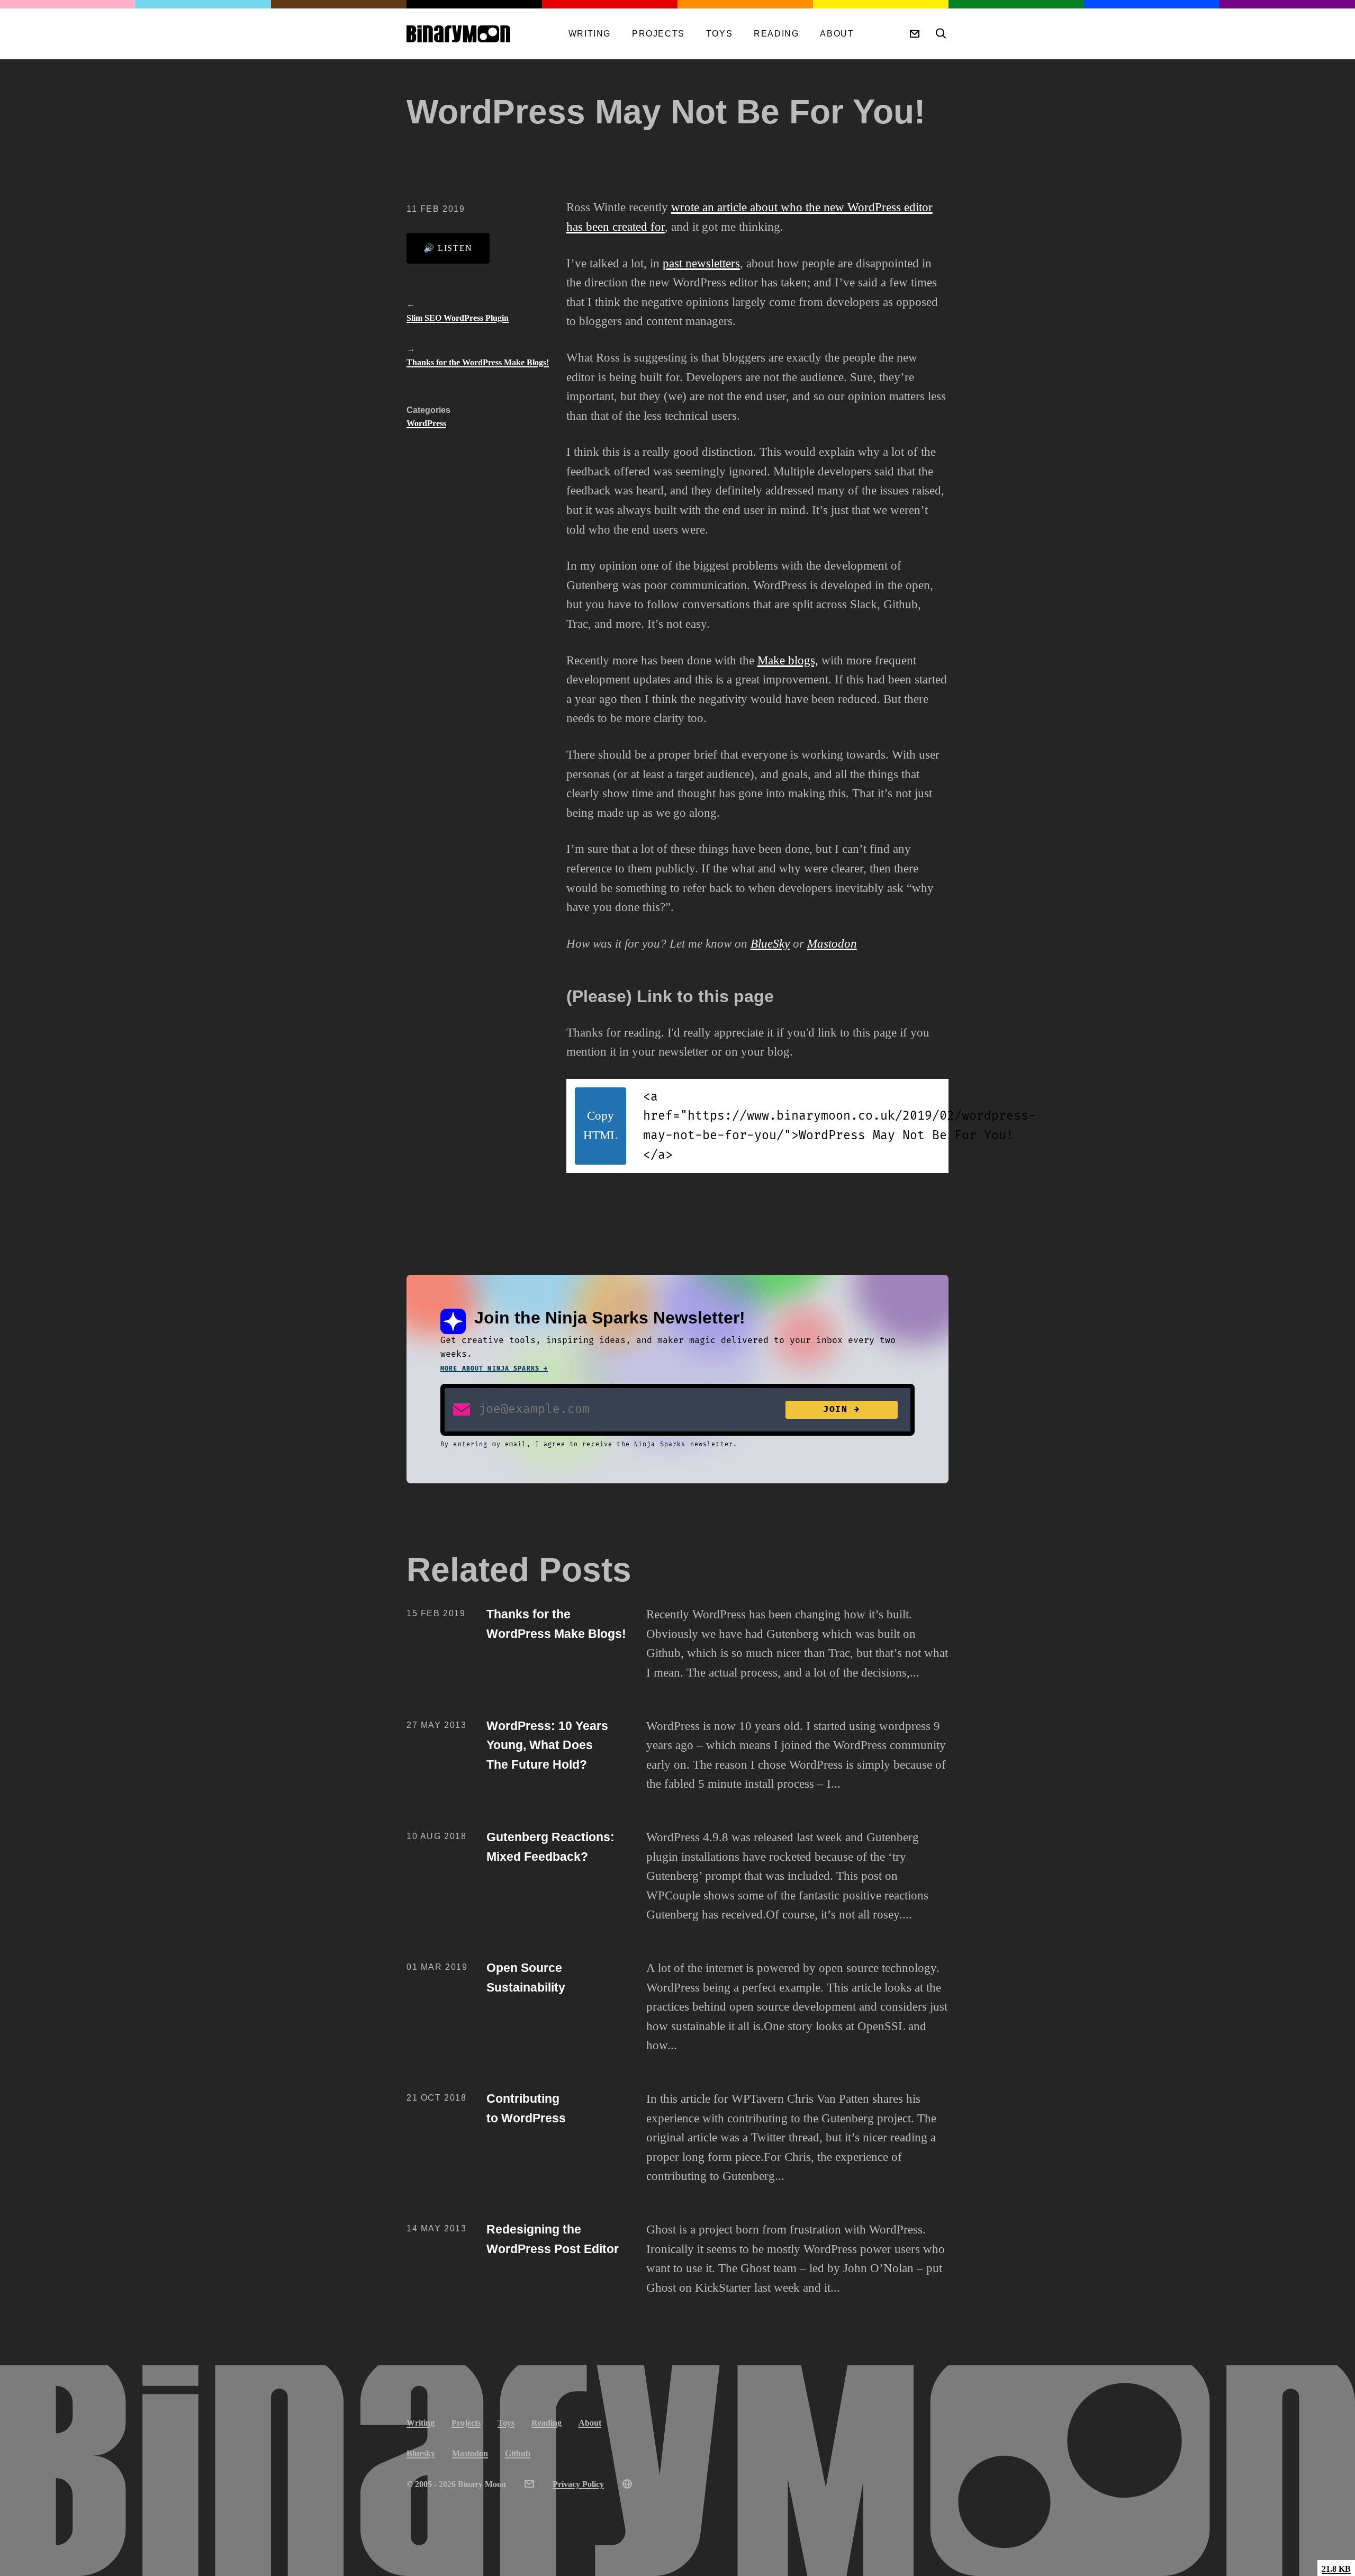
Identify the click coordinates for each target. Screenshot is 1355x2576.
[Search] (940, 34)
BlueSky (770, 944)
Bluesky (421, 2453)
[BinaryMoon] (478, 34)
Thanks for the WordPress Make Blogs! (478, 362)
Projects (658, 34)
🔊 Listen (448, 248)
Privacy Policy (578, 2484)
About (837, 34)
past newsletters (701, 263)
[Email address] (462, 1409)
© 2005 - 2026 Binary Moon (456, 2484)
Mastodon (832, 944)
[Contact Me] (915, 34)
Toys (719, 34)
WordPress (426, 423)
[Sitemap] (627, 2484)
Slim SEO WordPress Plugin (458, 318)
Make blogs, (788, 660)
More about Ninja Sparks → (494, 1369)
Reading (776, 34)
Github (518, 2453)
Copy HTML (600, 1125)
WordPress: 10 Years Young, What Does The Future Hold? (547, 1745)
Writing (590, 34)
